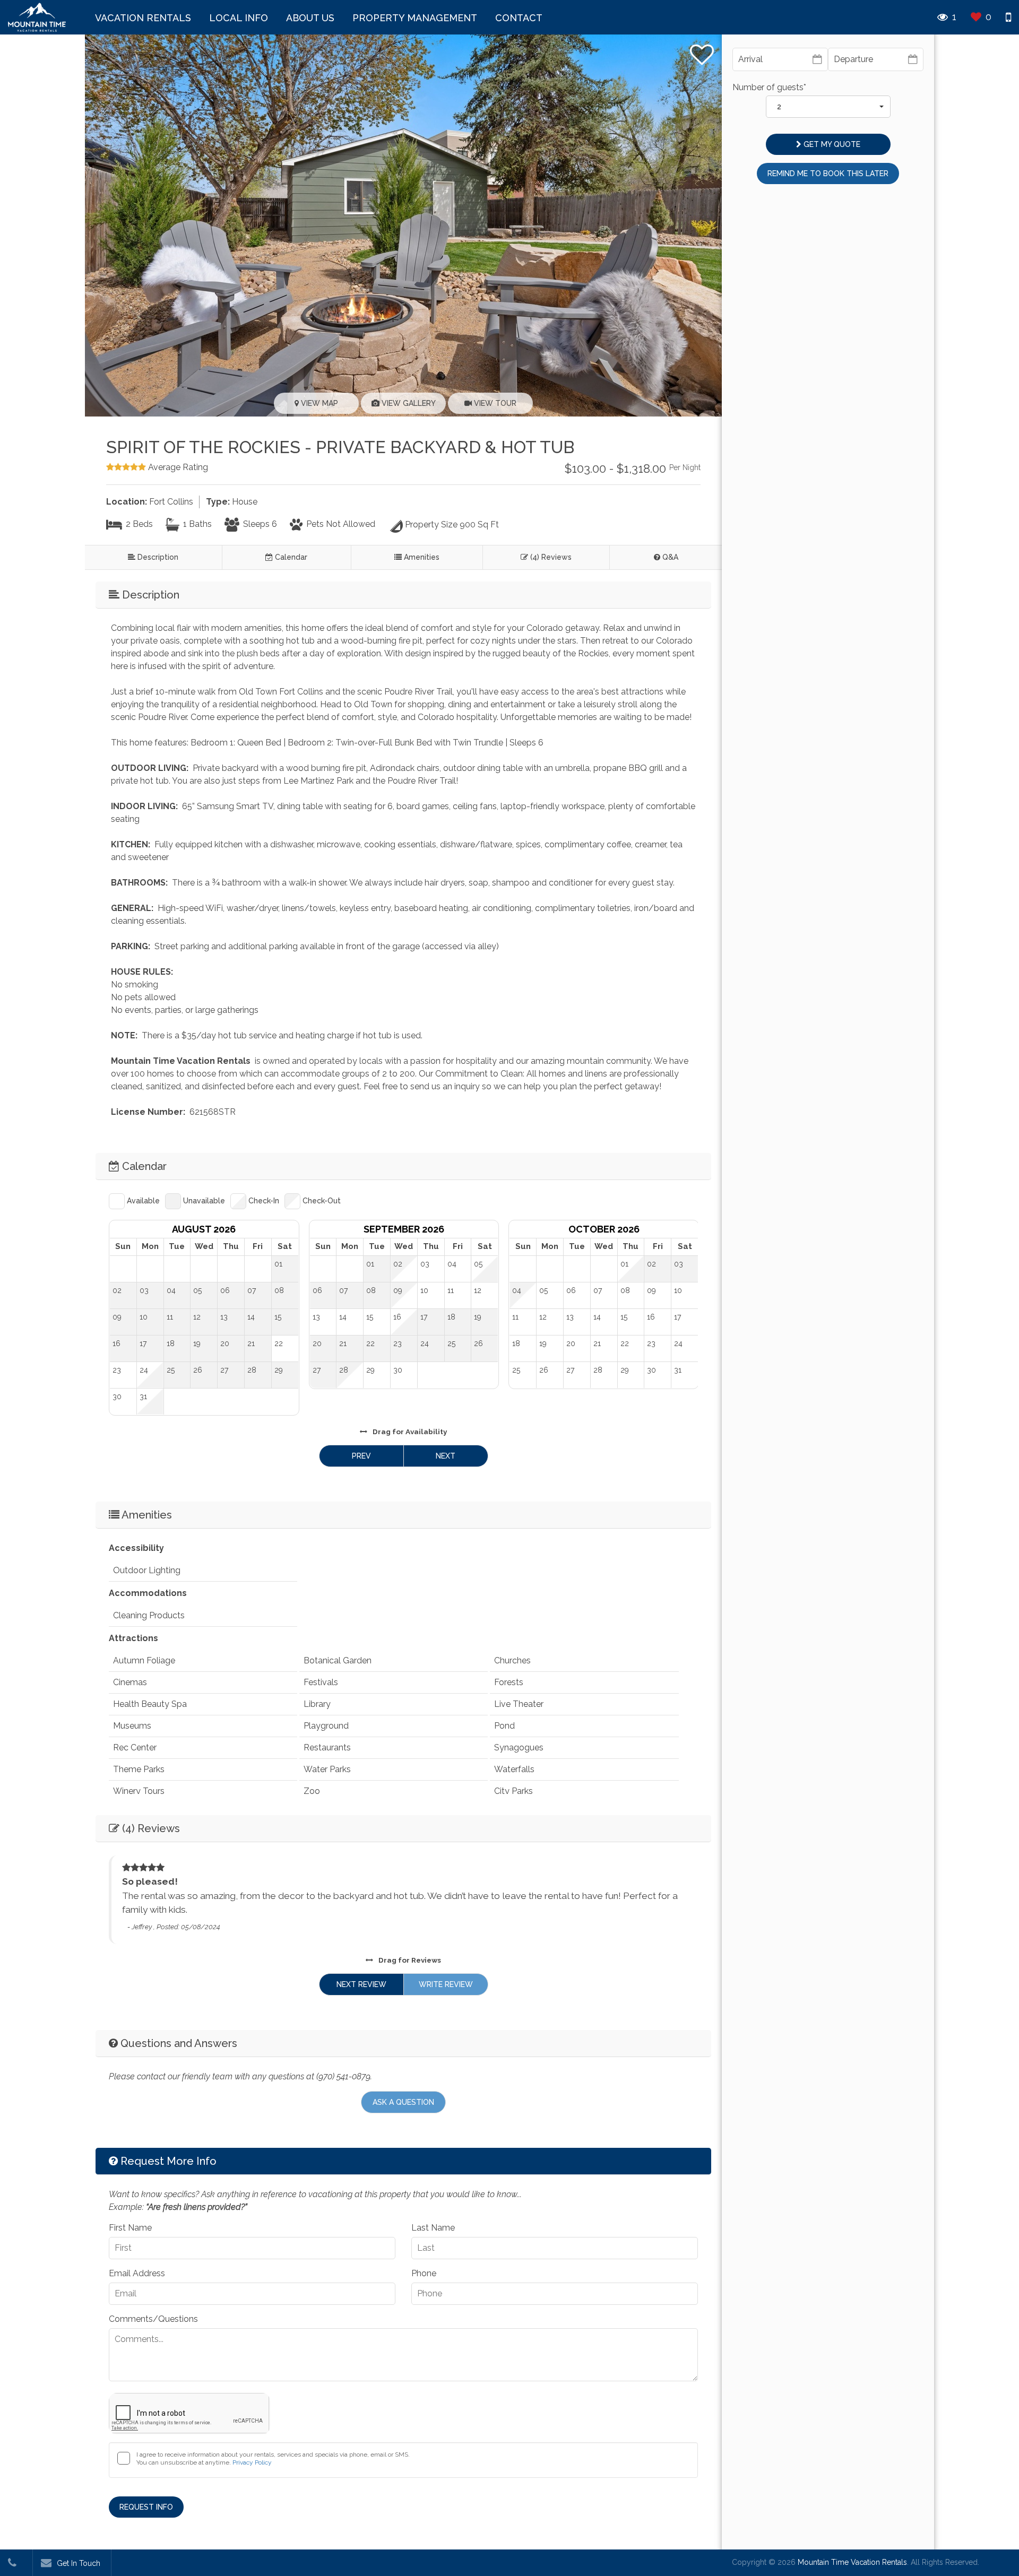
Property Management (415, 18)
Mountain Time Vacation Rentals (852, 2562)
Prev (361, 1456)
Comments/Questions (153, 2319)
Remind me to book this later (828, 174)
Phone (424, 2273)
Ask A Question (403, 2102)
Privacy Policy (252, 2462)
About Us (310, 18)
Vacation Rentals (143, 18)
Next (446, 1456)
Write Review (446, 1984)
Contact (519, 18)
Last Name (433, 2228)
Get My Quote (831, 144)
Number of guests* (769, 87)
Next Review (361, 1984)
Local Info (239, 18)
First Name (130, 2228)
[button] (828, 107)
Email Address (137, 2273)
